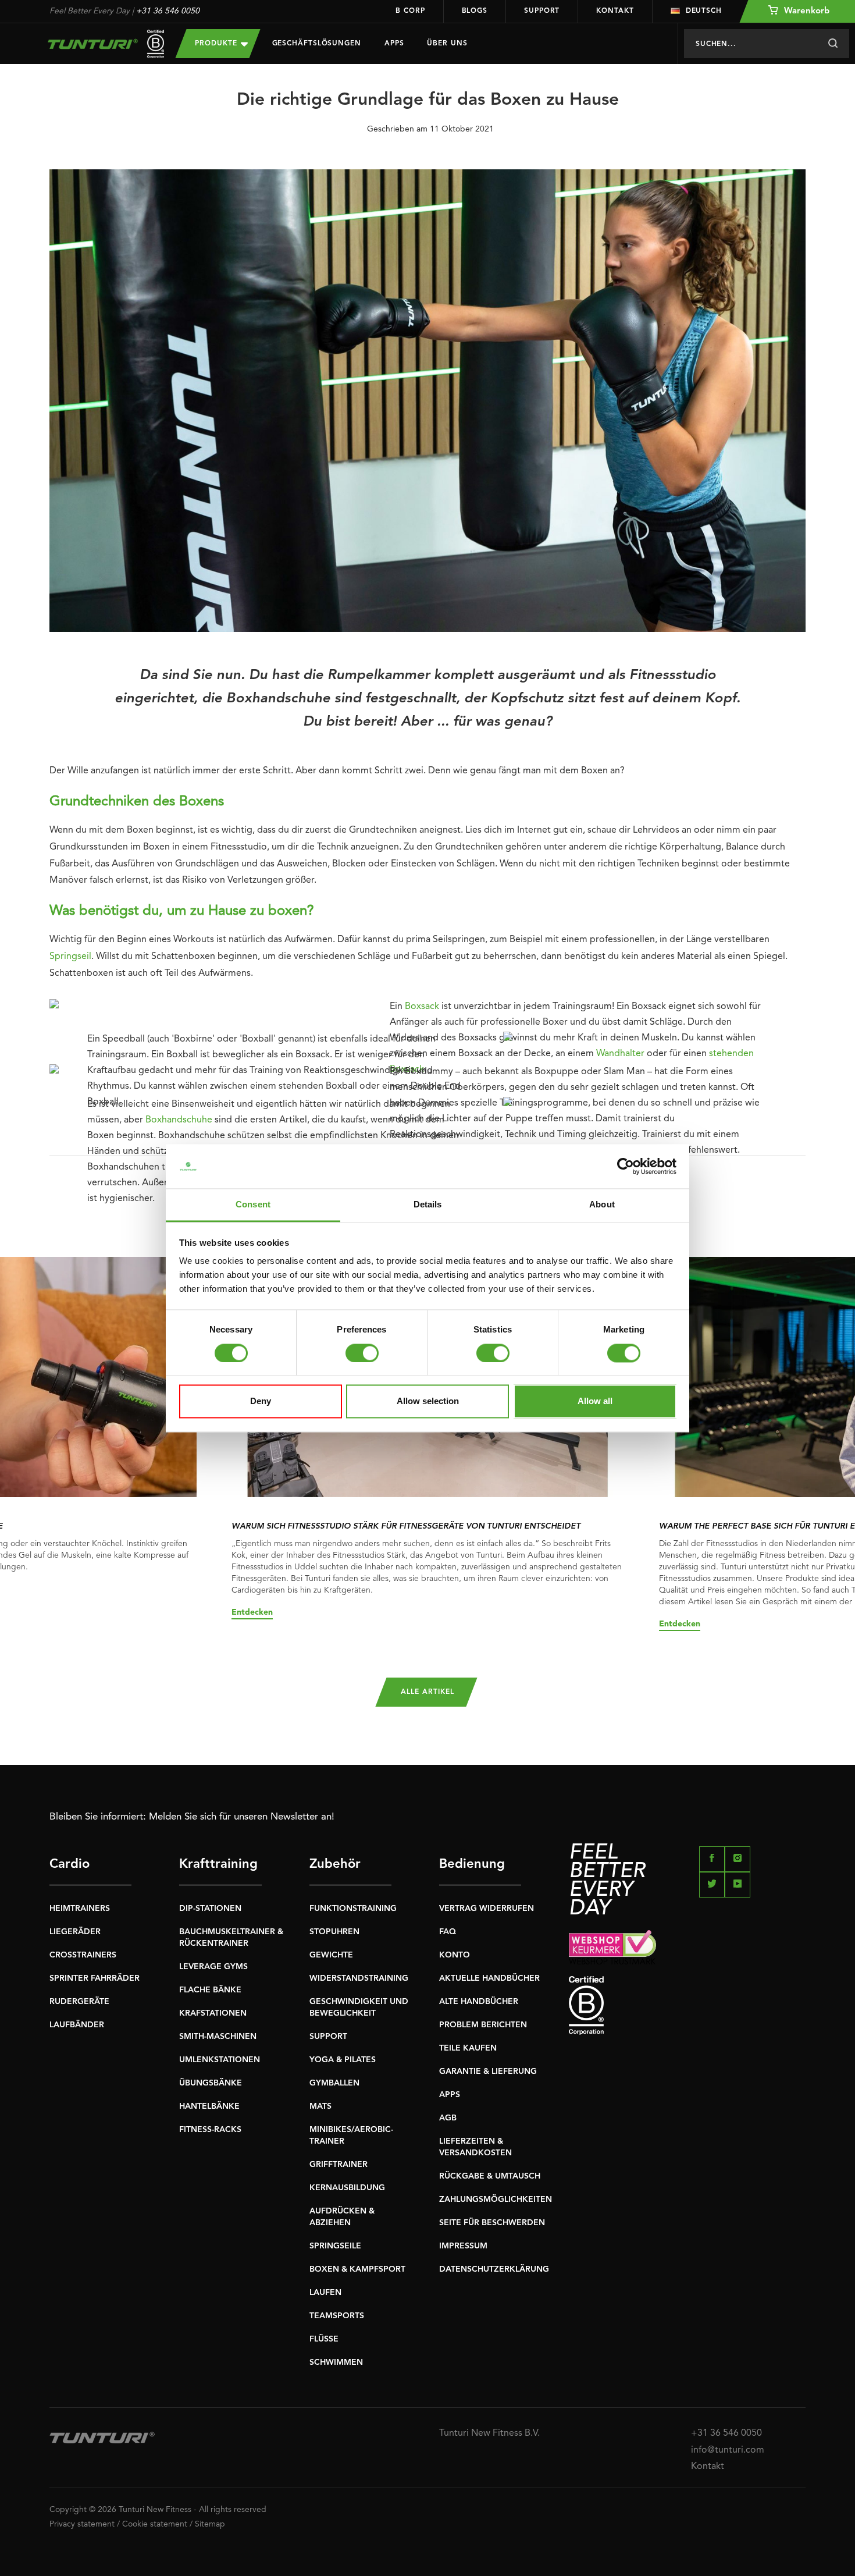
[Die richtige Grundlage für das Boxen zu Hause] (427, 405)
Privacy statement (82, 2524)
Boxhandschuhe (179, 1120)
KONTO (455, 1955)
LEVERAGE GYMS (213, 1967)
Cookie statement (155, 2524)
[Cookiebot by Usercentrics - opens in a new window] (626, 1166)
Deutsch (704, 11)
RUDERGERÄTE (79, 2002)
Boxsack (422, 1007)
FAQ (448, 1932)
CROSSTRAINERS (83, 1955)
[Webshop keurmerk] (687, 1947)
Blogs (475, 11)
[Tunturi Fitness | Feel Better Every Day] (101, 44)
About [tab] (602, 1205)
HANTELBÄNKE (209, 2106)
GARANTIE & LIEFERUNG (488, 2072)
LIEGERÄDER (75, 1932)
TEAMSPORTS (337, 2316)
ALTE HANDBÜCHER (479, 2002)
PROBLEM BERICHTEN (483, 2025)
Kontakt (615, 11)
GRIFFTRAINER (339, 2165)
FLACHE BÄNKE (210, 1990)
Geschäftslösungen (317, 44)
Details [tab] (428, 1205)
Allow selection (428, 1401)
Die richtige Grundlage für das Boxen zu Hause (428, 100)
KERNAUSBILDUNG (347, 2188)
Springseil (70, 957)
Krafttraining (218, 1864)
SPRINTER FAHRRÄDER (95, 1978)
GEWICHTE (331, 1955)
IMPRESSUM (463, 2246)
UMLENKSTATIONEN (220, 2060)
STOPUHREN (334, 1932)
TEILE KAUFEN (468, 2048)
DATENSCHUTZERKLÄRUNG (494, 2269)
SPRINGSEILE (335, 2246)
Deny (261, 1401)
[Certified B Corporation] (687, 2005)
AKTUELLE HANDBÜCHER (489, 1978)
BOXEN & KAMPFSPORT (357, 2269)
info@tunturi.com (728, 2450)
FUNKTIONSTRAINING (353, 1909)
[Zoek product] (833, 44)
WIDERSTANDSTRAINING (359, 1978)
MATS (320, 2106)
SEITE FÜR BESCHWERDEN (492, 2223)
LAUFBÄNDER (77, 2025)
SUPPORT (328, 2037)
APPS (450, 2095)
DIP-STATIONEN (210, 1909)
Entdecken (252, 1612)
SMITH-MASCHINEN (218, 2037)
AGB (448, 2118)
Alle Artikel (427, 1692)
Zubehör (335, 1864)
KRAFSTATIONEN (213, 2013)
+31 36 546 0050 (168, 11)
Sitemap (210, 2524)
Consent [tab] (253, 1205)
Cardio (70, 1864)
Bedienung (472, 1864)
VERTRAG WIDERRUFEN (487, 1909)
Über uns (447, 44)
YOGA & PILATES (343, 2060)
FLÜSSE (324, 2339)
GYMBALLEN (334, 2083)
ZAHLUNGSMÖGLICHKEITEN (496, 2200)
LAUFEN (325, 2293)
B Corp (410, 11)
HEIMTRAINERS (80, 1909)
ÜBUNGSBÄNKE (211, 2083)
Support (542, 11)
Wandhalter (620, 1054)
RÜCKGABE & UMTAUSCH (490, 2176)
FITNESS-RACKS (210, 2130)
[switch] (362, 1353)
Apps (394, 44)
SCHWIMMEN (336, 2362)
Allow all (595, 1401)
